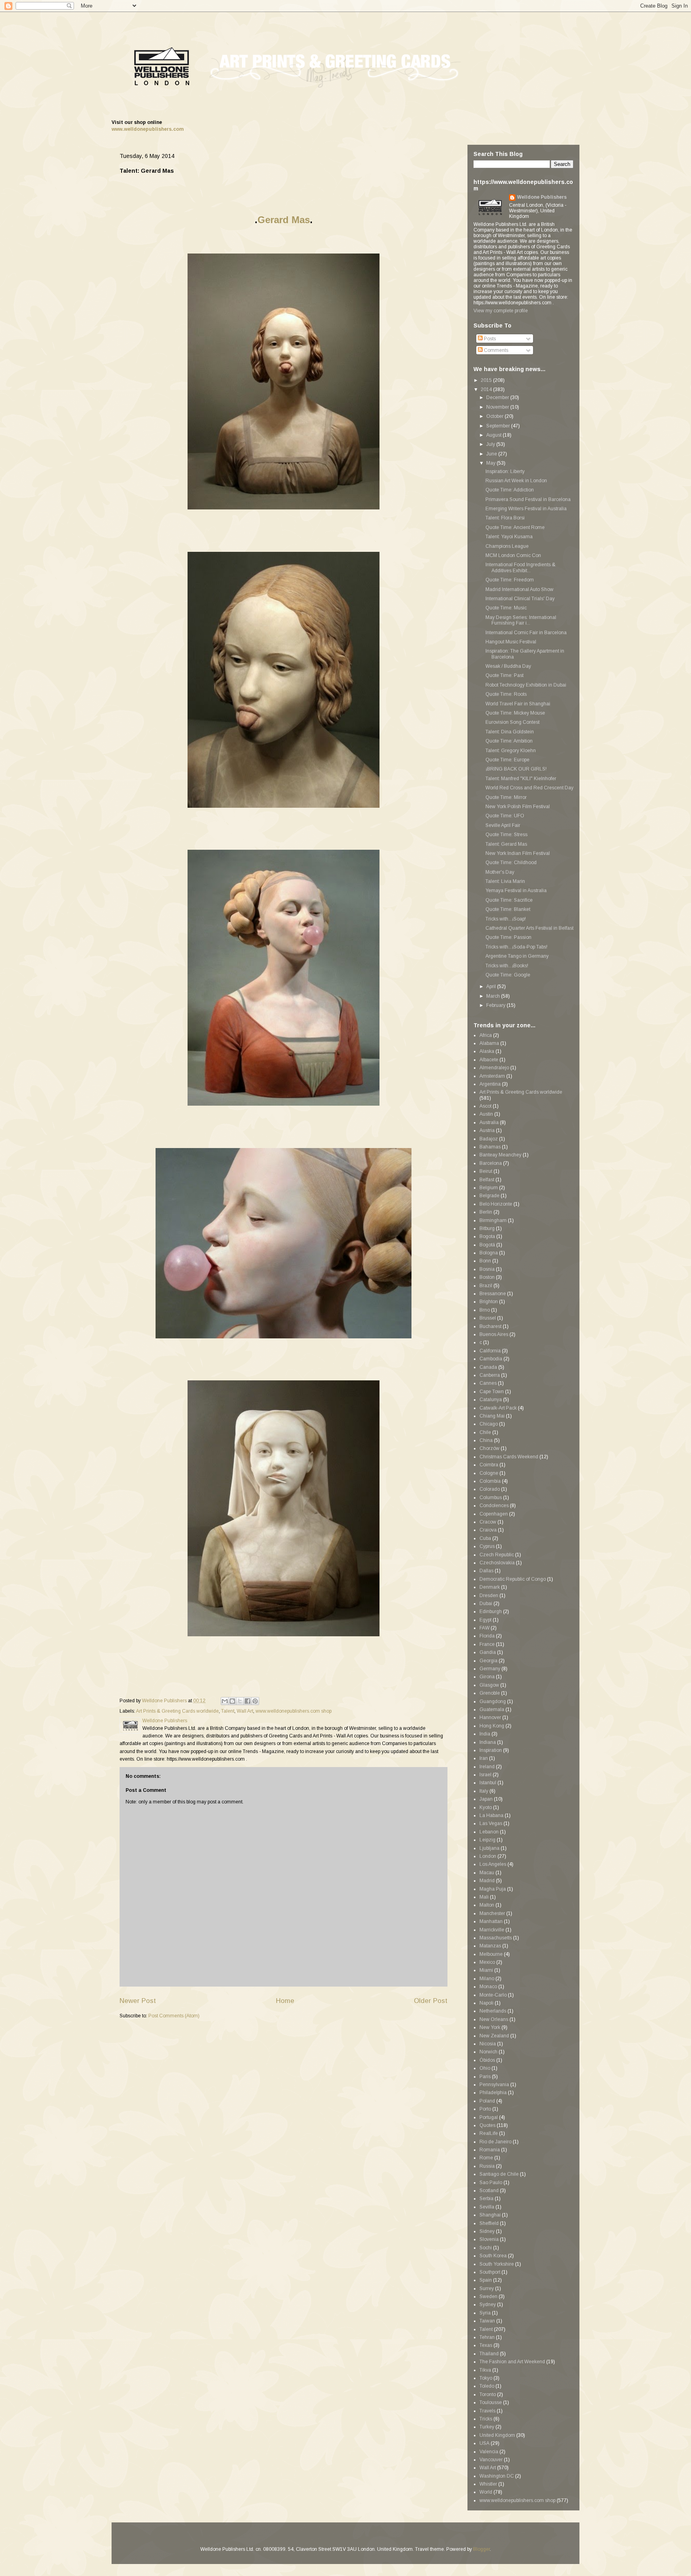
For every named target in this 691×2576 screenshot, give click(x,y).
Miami (486, 1970)
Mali (484, 1897)
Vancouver (491, 2460)
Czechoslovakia (497, 1563)
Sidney (487, 2231)
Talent (228, 1711)
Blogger (481, 2549)
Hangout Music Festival (511, 642)
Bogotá (487, 1245)
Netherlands (493, 2011)
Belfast (487, 1180)
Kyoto (486, 1807)
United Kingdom (497, 2435)
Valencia (489, 2452)
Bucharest (490, 1326)
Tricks (486, 2419)
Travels (487, 2411)
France (487, 1644)
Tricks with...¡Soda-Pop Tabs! (516, 947)
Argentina (490, 1084)
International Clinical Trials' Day (520, 599)
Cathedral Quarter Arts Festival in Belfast (529, 928)
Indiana (488, 1742)
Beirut (486, 1171)
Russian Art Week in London (516, 481)
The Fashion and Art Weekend (512, 2362)
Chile (485, 1432)
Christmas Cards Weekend (509, 1457)
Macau (487, 1873)
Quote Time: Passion (508, 937)
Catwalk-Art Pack (498, 1408)
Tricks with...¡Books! (507, 966)
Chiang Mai (492, 1416)
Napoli (486, 2003)
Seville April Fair (503, 825)
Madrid (487, 1881)
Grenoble (490, 1693)
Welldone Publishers (542, 197)
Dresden (489, 1596)
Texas (486, 2345)
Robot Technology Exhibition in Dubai (526, 685)
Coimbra (489, 1465)
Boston (487, 1277)
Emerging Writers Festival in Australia (526, 509)
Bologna (489, 1253)
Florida (487, 1636)
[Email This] (225, 1701)
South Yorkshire (497, 2264)
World (486, 2492)
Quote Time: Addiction (510, 490)
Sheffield (489, 2223)
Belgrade (489, 1196)
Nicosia (488, 2044)
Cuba (485, 1538)
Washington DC (497, 2476)
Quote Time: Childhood (511, 863)
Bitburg (487, 1228)
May (491, 463)
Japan (486, 1799)
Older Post (431, 2001)
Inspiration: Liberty (505, 471)
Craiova (488, 1530)
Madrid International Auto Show (519, 589)
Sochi (486, 2248)
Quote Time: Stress (506, 835)
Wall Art (245, 1711)
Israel (485, 1775)
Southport (490, 2272)
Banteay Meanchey (500, 1155)
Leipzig (487, 1840)
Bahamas (490, 1147)
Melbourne (491, 1954)
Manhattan (491, 1921)
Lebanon (489, 1832)
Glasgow (489, 1685)
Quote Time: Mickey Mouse (515, 713)
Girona (487, 1677)
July (491, 444)
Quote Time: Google (508, 975)
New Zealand (494, 2036)
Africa (486, 1035)
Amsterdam (492, 1076)
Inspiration (491, 1750)
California (490, 1351)
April (492, 986)
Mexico (487, 1962)
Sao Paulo (491, 2183)
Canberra (490, 1375)
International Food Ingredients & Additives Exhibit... (520, 567)
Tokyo (486, 2378)
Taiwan (487, 2321)
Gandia (488, 1652)
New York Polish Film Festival (518, 807)
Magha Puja (493, 1889)
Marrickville (492, 1930)
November (498, 407)
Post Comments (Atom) (174, 2016)
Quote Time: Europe (507, 760)
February (496, 1005)
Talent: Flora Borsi (505, 518)
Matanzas (490, 1946)
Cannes (488, 1383)
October (495, 416)
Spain (486, 2280)
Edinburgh (491, 1611)
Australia (489, 1122)
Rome (486, 2158)
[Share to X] (240, 1701)
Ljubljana (489, 1848)
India (485, 1734)
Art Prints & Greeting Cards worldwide (177, 1711)
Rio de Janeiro (495, 2142)
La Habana (491, 1815)
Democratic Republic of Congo (513, 1579)
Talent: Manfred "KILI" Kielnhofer (521, 779)
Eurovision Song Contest (512, 722)
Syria (485, 2313)
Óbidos (487, 2060)
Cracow (488, 1522)
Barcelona (491, 1163)
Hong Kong (492, 1726)
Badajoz (489, 1139)
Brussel (488, 1318)
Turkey (487, 2427)
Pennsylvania (494, 2085)
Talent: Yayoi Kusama (509, 537)
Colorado (490, 1489)
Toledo (487, 2386)
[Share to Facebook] (248, 1701)
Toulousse (491, 2402)
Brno (485, 1310)
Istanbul (488, 1783)
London (488, 1856)
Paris (485, 2077)
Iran (484, 1758)
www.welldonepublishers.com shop (294, 1711)
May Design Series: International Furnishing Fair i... (521, 620)
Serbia (486, 2199)
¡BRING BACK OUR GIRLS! (516, 769)
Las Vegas (491, 1823)
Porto (485, 2109)
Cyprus (487, 1546)
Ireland (487, 1767)
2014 (487, 389)
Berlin (486, 1212)
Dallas (486, 1571)
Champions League (507, 546)
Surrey (487, 2288)
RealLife (489, 2133)
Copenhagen (494, 1514)
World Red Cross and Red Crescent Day (529, 788)
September (499, 426)
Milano (487, 1979)
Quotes (487, 2125)
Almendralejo (494, 1068)
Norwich (488, 2052)
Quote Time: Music (506, 608)
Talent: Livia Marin (505, 881)
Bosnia (487, 1269)
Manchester (492, 1913)
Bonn (485, 1261)
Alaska (487, 1051)
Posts (489, 339)
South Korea (493, 2256)
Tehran (487, 2337)
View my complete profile (501, 311)
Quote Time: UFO (505, 816)
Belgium (489, 1188)
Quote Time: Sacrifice (509, 900)
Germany (490, 1669)
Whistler (488, 2484)
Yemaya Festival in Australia (516, 891)
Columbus (491, 1498)
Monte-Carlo (493, 1995)
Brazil (486, 1286)
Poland (487, 2101)
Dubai (486, 1604)
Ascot (485, 1106)
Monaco (488, 1987)
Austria (487, 1130)
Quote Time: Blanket (508, 909)
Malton (487, 1905)
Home (285, 2001)
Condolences (494, 1506)
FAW (484, 1628)
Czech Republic (497, 1555)
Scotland (489, 2191)
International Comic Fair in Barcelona (526, 633)
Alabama (489, 1043)
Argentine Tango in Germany (517, 956)
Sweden (488, 2296)
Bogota (487, 1236)
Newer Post (138, 2001)
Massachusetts (496, 1938)
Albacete (489, 1060)
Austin (486, 1114)
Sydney (488, 2304)
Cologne (489, 1473)
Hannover (490, 1717)
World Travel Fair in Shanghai (518, 704)
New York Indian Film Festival (518, 853)
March (494, 996)
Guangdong (493, 1701)
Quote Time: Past (504, 675)
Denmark (490, 1587)
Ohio (485, 2068)
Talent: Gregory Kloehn (511, 751)
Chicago (489, 1424)
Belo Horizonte (496, 1204)
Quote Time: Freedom (510, 580)
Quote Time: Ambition (509, 741)
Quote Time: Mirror (506, 797)
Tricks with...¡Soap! (506, 919)
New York (490, 2027)
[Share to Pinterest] (255, 1701)
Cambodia (491, 1359)
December (498, 397)
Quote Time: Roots (506, 694)
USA (484, 2443)
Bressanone (493, 1294)
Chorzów (489, 1448)
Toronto (488, 2394)
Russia (487, 2166)
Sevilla (487, 2207)
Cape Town (492, 1392)
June (492, 454)
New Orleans (494, 2019)
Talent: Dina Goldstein (510, 732)
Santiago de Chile (499, 2174)
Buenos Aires (494, 1334)
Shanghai (490, 2215)
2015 (487, 380)
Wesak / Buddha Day (508, 666)
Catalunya (491, 1400)
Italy (484, 1791)
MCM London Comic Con (513, 555)
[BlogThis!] (232, 1701)
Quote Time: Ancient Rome (515, 527)
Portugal (489, 2117)
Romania (490, 2150)
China (486, 1440)
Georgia (488, 1661)
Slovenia (489, 2239)
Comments (495, 350)
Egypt (485, 1620)
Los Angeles (493, 1864)
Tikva (485, 2370)
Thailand (489, 2354)
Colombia (490, 1481)
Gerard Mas (284, 220)
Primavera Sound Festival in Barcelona (528, 499)
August (494, 435)
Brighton (489, 1302)
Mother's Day (500, 872)
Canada (488, 1367)
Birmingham (493, 1220)
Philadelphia (493, 2093)
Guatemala (492, 1709)
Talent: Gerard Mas (506, 844)
